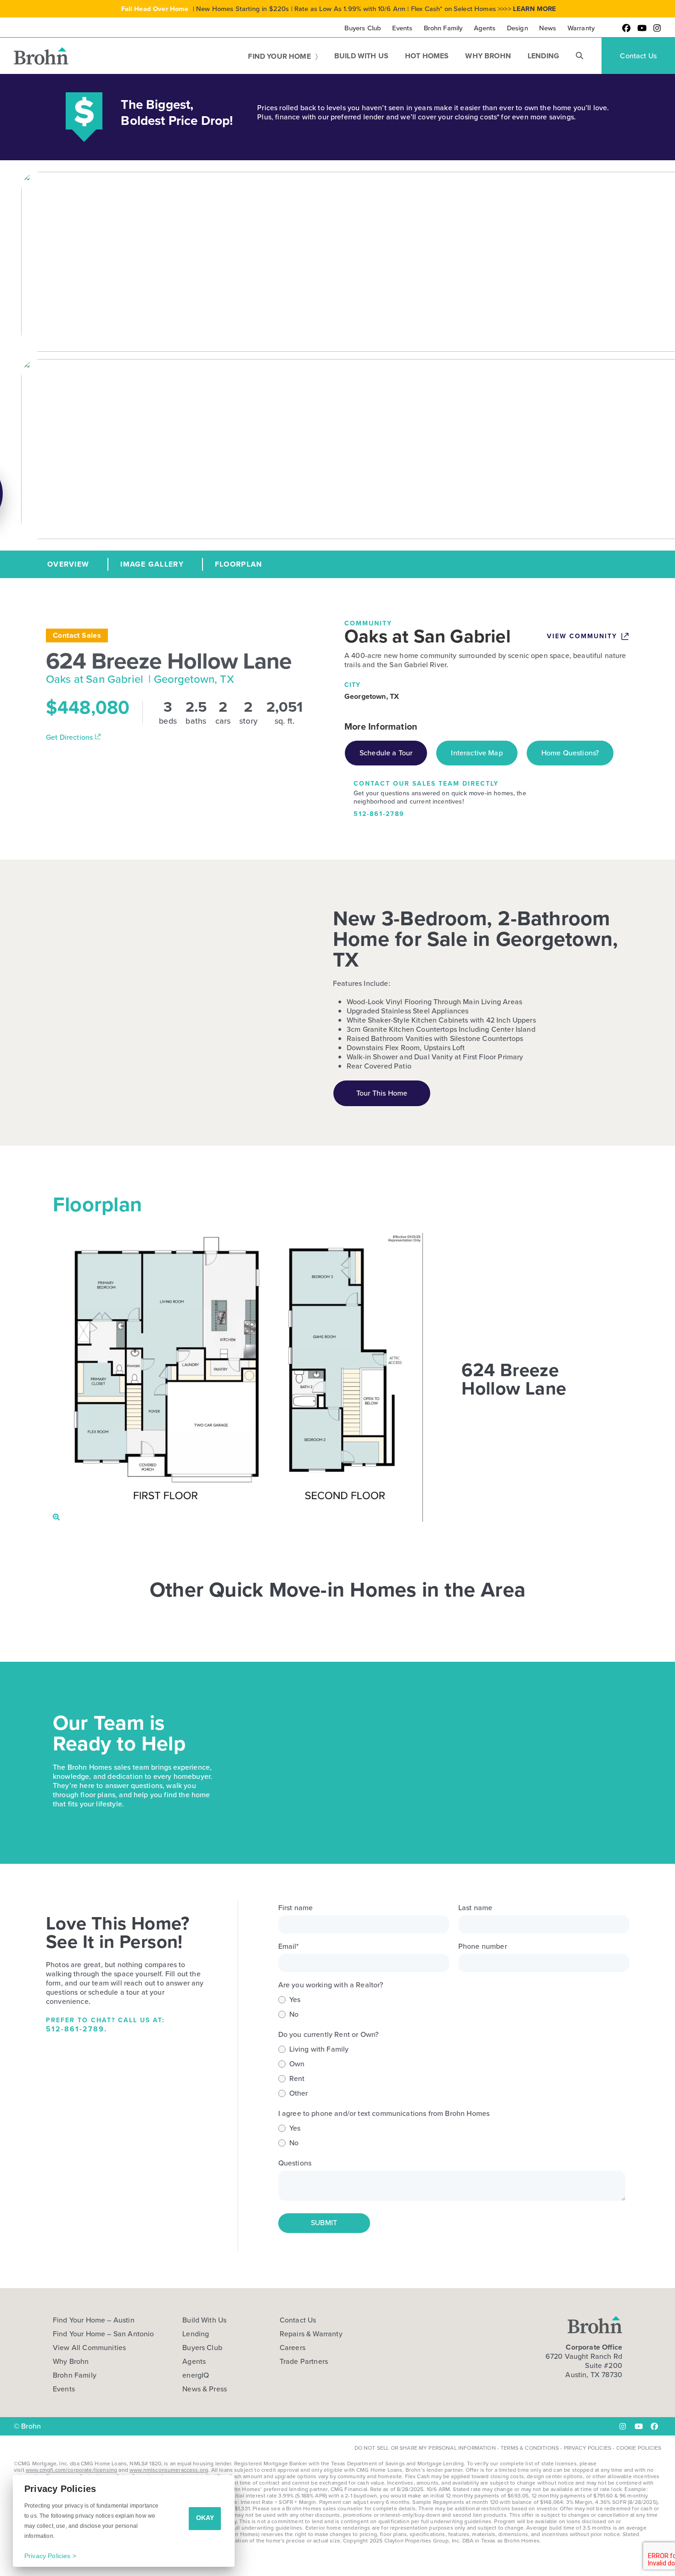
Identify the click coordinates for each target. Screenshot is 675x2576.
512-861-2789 (379, 814)
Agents (194, 2362)
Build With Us (204, 2320)
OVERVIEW (68, 564)
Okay (205, 2518)
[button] (579, 56)
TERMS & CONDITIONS (530, 2448)
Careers (292, 2348)
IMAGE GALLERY (152, 564)
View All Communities (89, 2348)
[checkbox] (452, 2007)
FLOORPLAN (239, 564)
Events (64, 2389)
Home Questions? (570, 753)
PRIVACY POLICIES (588, 2448)
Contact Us (298, 2320)
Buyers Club (202, 2348)
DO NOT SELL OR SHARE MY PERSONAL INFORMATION (425, 2448)
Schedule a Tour (386, 753)
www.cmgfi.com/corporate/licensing (71, 2470)
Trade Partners (304, 2362)
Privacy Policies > (50, 2556)
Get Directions (70, 737)
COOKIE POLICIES (639, 2448)
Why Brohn (71, 2362)
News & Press (205, 2389)
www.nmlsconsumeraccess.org (169, 2470)
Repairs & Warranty (311, 2334)
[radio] (452, 2000)
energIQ (196, 2375)
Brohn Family (75, 2375)
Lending (196, 2334)
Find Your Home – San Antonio (103, 2334)
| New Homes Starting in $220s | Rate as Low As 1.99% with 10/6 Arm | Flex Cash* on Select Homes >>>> (339, 9)
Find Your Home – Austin (94, 2320)
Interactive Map (477, 753)
